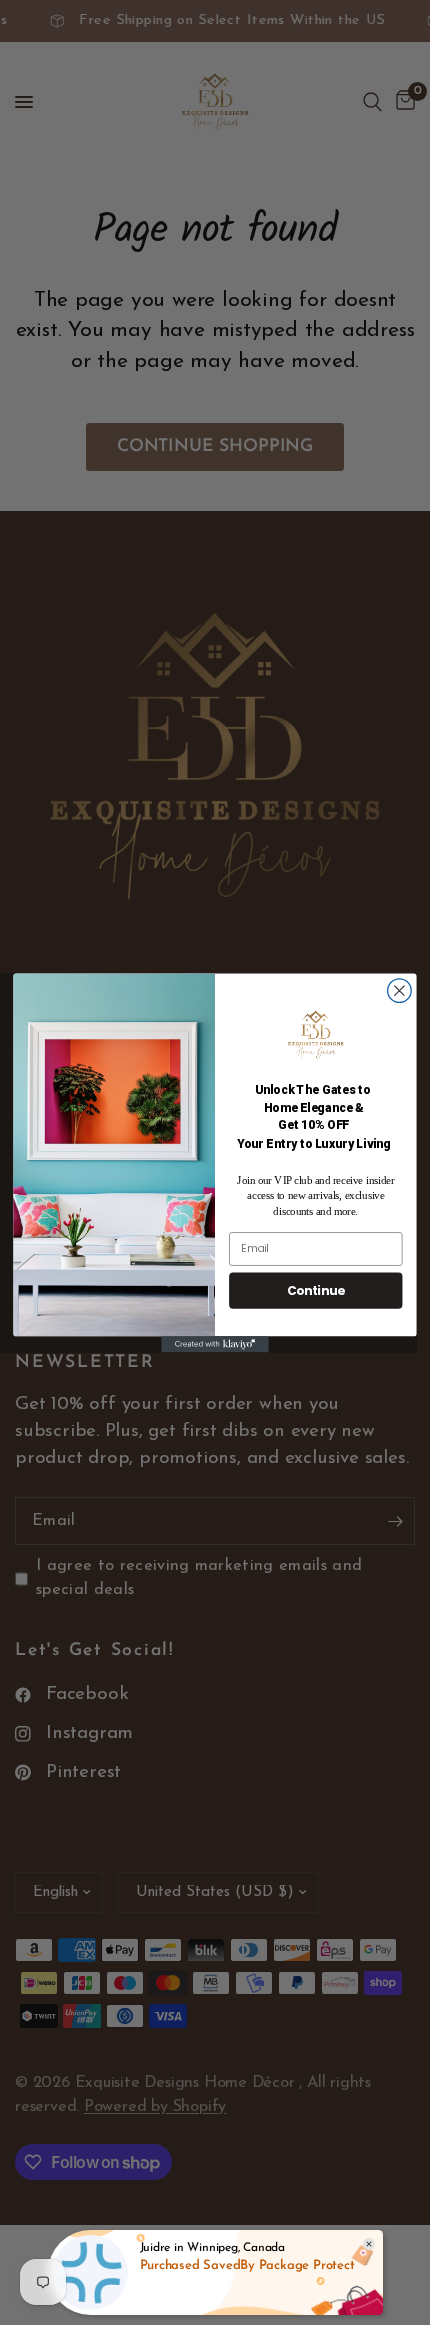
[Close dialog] (400, 990)
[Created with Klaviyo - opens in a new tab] (215, 1344)
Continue (316, 1289)
